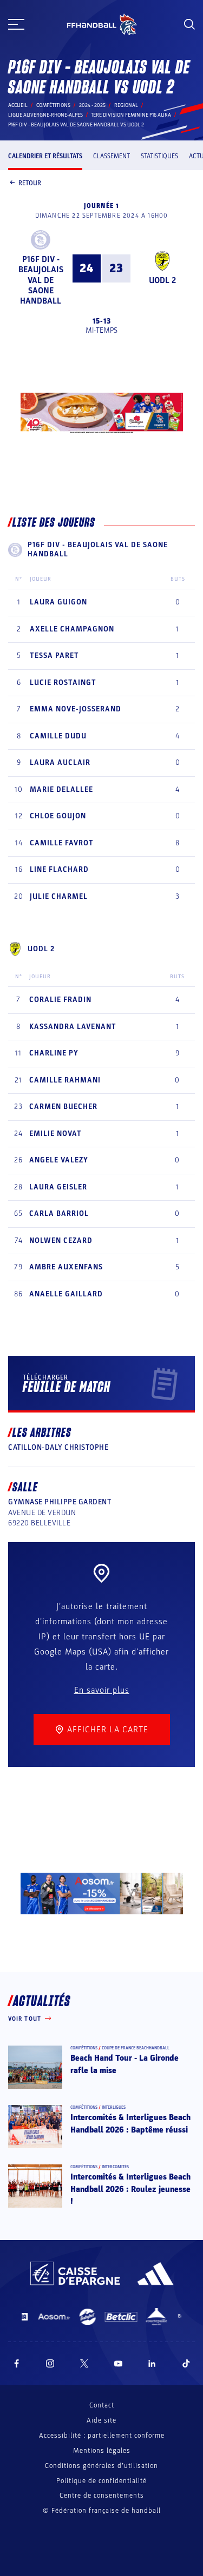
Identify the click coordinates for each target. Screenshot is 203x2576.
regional (126, 105)
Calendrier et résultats (45, 156)
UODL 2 (162, 280)
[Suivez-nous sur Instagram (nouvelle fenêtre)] (50, 2363)
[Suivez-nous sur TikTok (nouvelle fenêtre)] (186, 2363)
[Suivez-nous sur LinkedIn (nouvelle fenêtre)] (152, 2363)
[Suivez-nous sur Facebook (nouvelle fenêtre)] (17, 2363)
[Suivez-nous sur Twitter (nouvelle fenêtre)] (84, 2363)
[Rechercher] (189, 24)
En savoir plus (102, 1690)
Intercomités (115, 2167)
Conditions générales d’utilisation (101, 2466)
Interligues (114, 2107)
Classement (112, 156)
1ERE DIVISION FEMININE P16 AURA (131, 115)
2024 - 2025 (92, 105)
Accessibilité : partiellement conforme (102, 2436)
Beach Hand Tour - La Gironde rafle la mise (125, 2064)
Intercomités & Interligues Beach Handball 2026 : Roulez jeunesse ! (130, 2189)
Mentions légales (102, 2451)
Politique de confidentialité (101, 2481)
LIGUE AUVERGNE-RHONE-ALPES (45, 115)
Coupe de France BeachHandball (136, 2048)
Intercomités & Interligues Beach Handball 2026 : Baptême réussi (130, 2123)
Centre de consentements (102, 2496)
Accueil (18, 105)
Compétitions (53, 105)
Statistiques (159, 156)
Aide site (101, 2420)
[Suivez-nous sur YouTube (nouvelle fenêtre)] (119, 2363)
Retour (30, 183)
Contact (102, 2405)
